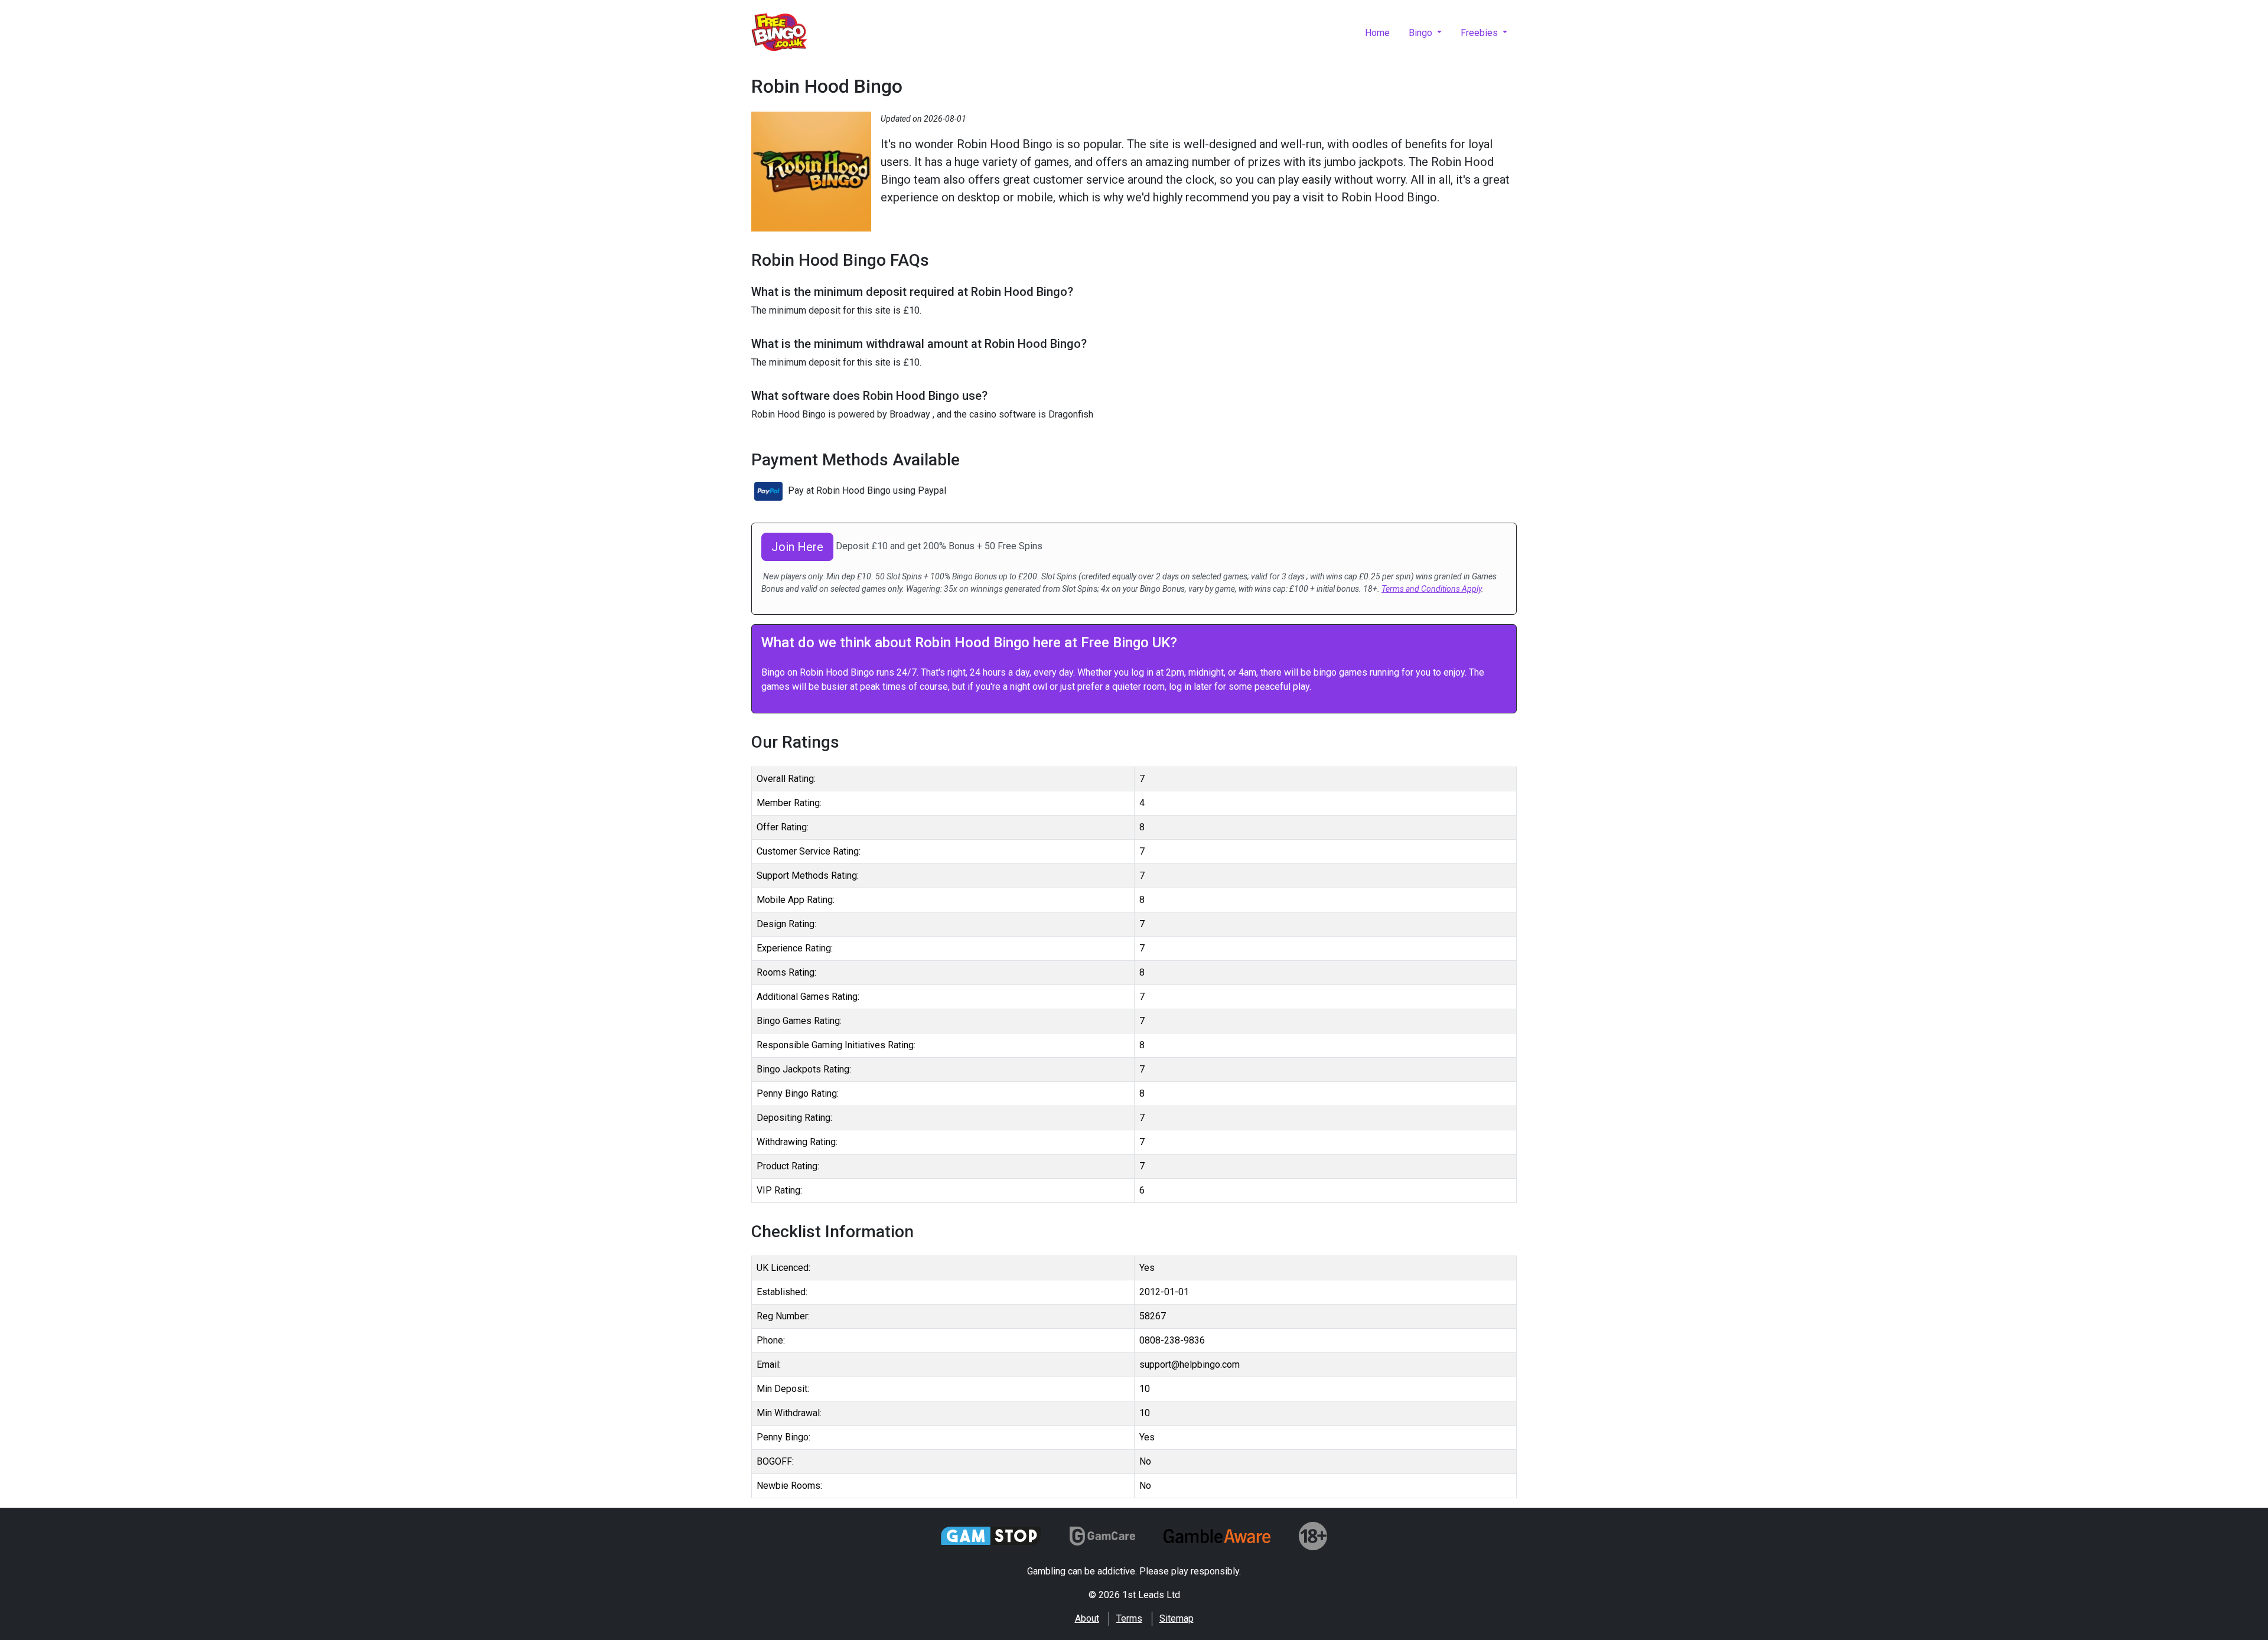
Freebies (1480, 33)
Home (1377, 33)
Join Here (797, 547)
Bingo (1422, 33)
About (1087, 1618)
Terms (1129, 1618)
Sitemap (1177, 1618)
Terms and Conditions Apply (1431, 589)
